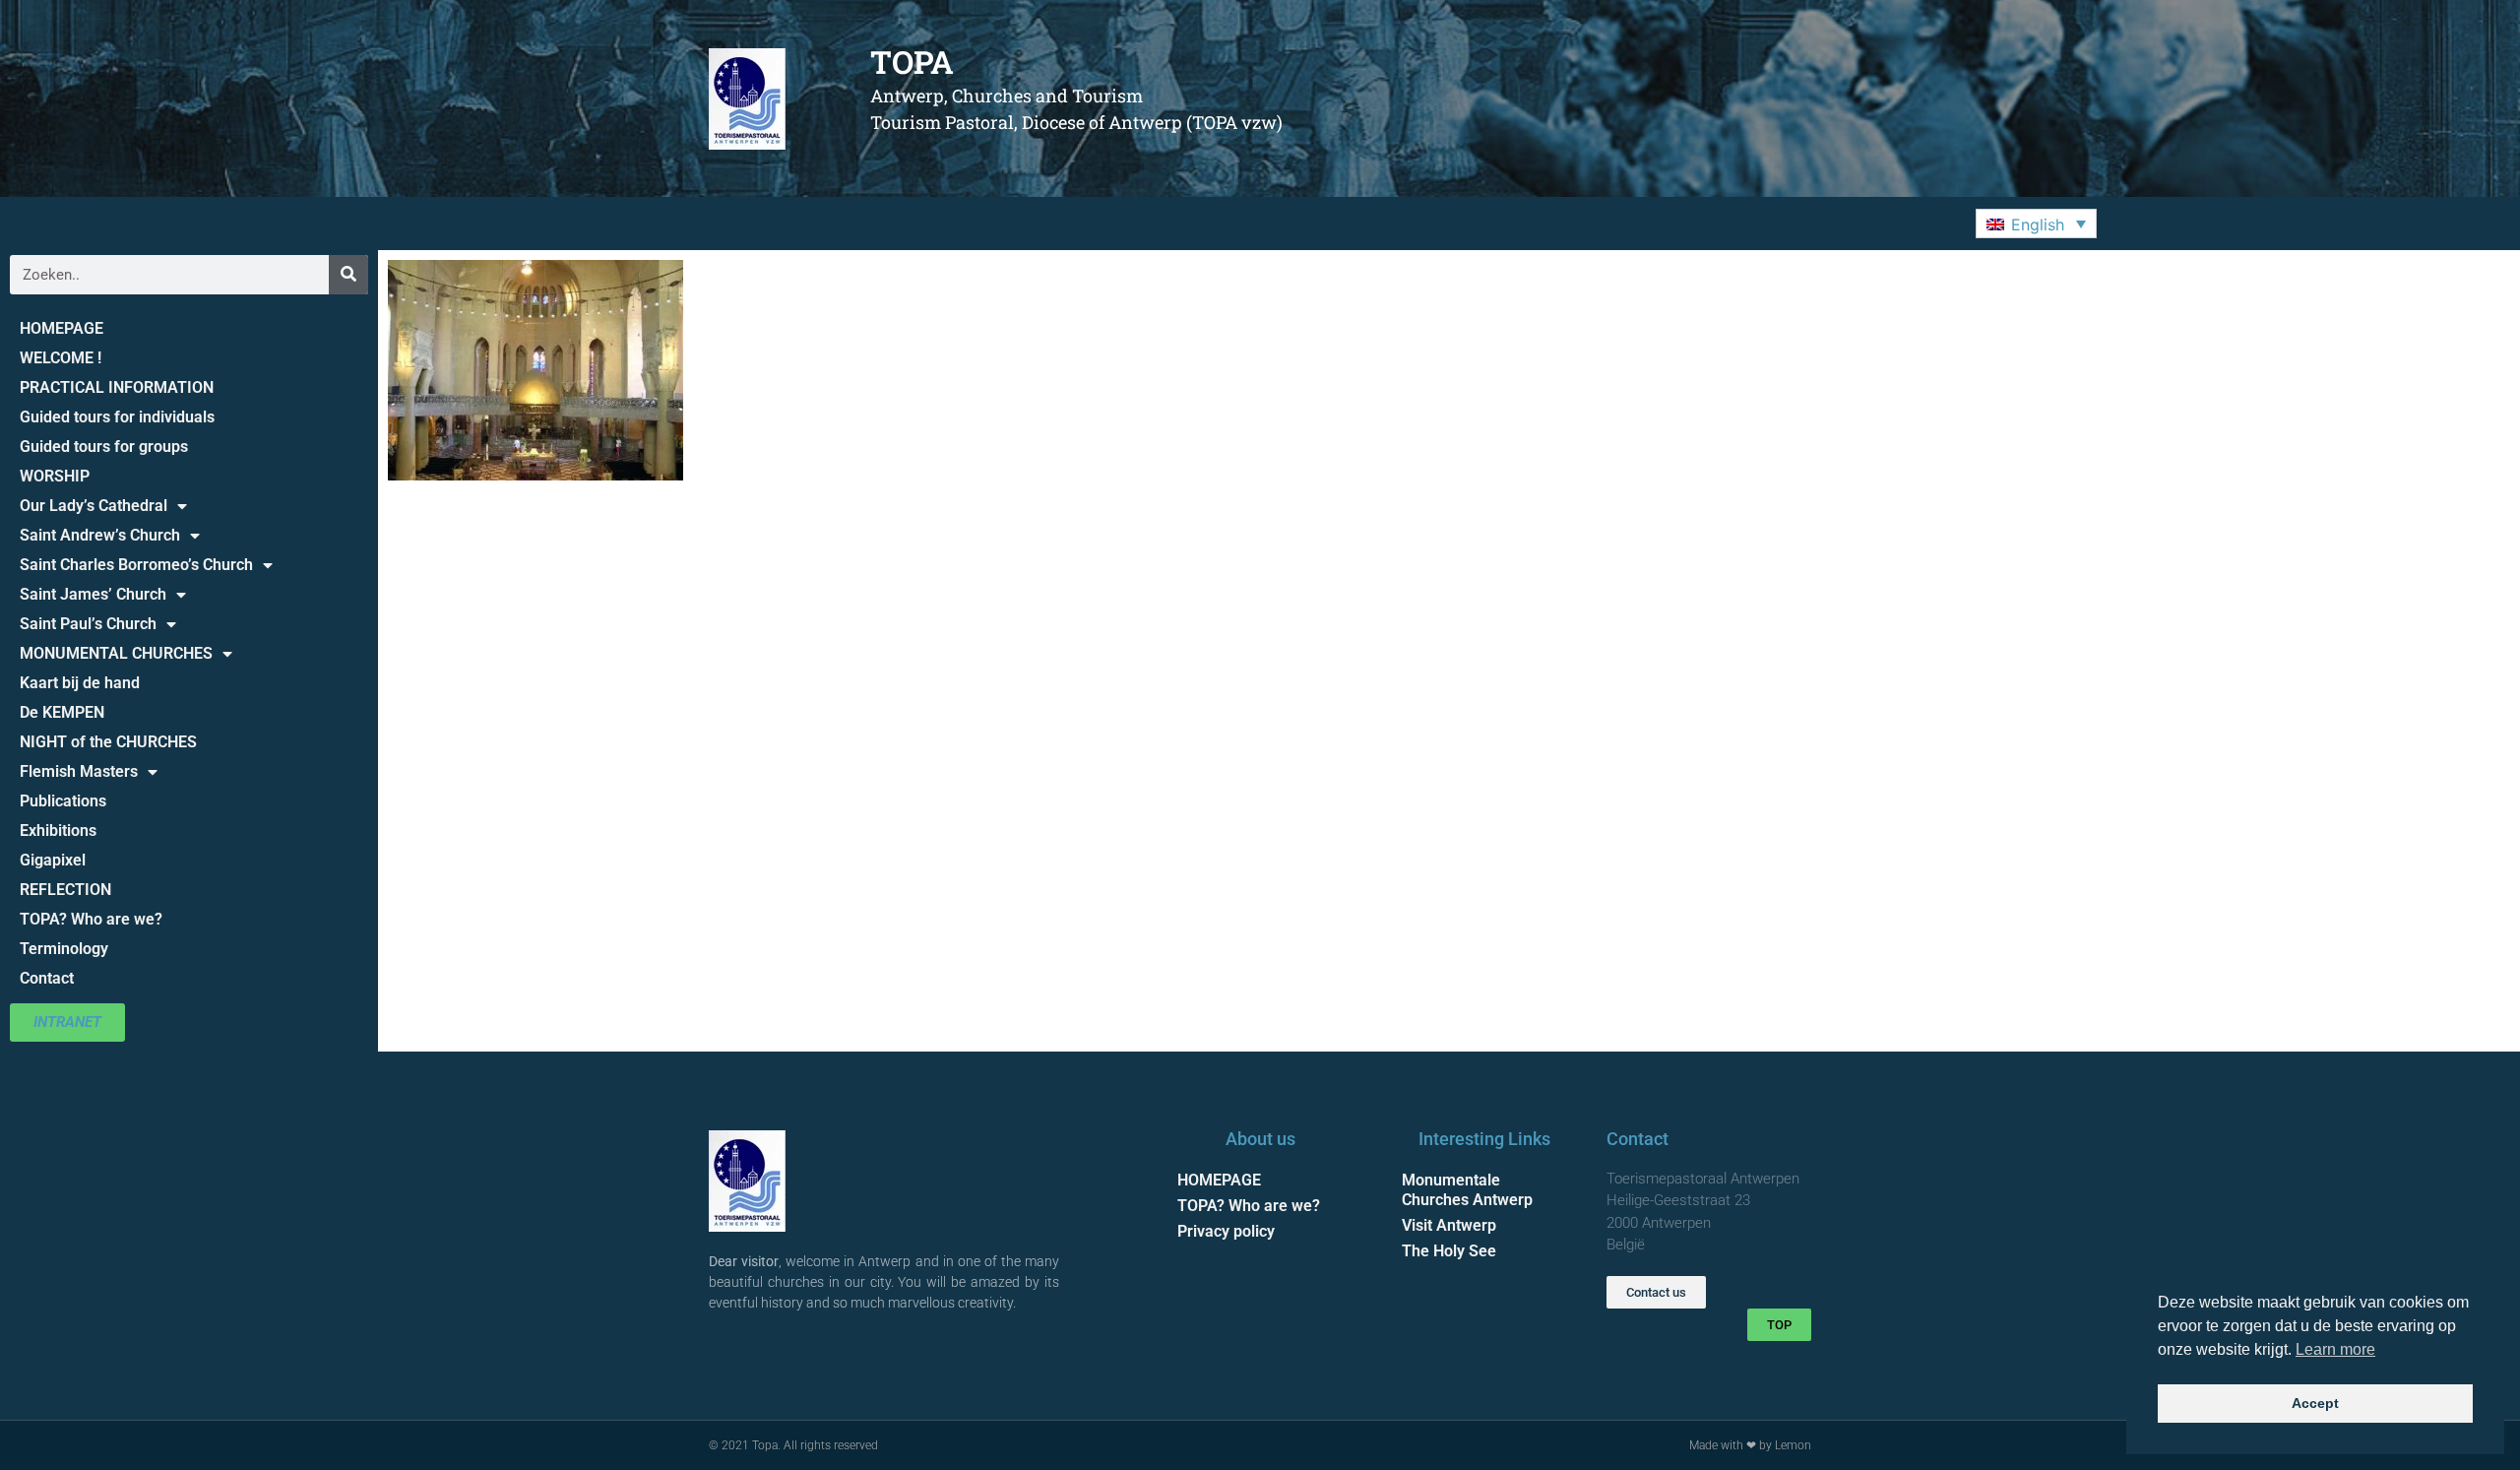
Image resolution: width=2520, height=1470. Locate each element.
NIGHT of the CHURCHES (108, 742)
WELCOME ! (61, 358)
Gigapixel (53, 860)
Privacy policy (1226, 1231)
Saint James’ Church (93, 594)
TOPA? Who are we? (91, 919)
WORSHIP (55, 476)
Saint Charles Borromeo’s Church (136, 565)
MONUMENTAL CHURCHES (116, 653)
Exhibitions (58, 831)
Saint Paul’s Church (88, 624)
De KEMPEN (62, 712)
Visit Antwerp (1449, 1225)
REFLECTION (65, 890)
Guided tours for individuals (117, 417)
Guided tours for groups (104, 447)
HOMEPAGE (62, 328)
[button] (2036, 224)
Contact (47, 978)
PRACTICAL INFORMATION (117, 387)
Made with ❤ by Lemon (1750, 1445)
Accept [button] (2315, 1403)
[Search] (348, 275)
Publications (63, 801)
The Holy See (1449, 1251)
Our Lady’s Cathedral (94, 506)
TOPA (912, 62)
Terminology (64, 949)
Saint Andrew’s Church (100, 535)
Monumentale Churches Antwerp (1467, 1190)
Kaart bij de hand (80, 683)
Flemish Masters (79, 771)
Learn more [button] (2335, 1349)
